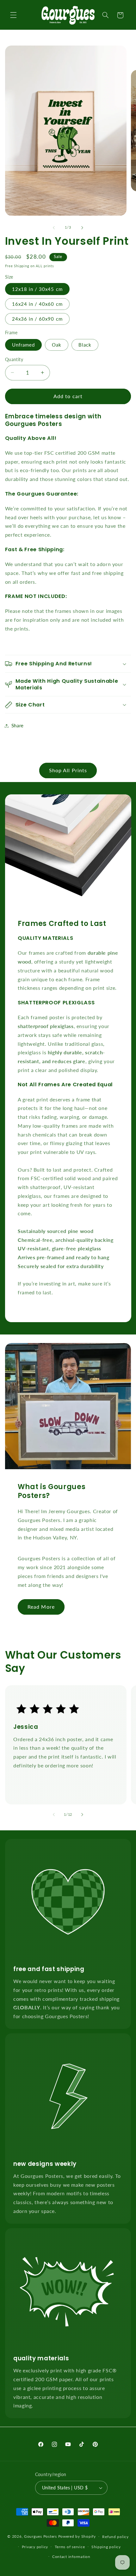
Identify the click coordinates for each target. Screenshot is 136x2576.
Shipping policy (106, 2547)
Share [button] (18, 725)
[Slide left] (54, 228)
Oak (57, 345)
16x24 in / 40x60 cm (37, 304)
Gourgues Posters (40, 2536)
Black (85, 345)
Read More (41, 1607)
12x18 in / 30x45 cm (37, 289)
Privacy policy (35, 2547)
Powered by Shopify (77, 2536)
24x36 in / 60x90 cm (37, 319)
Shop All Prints (68, 770)
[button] (13, 15)
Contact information (71, 2557)
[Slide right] (82, 228)
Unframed (23, 345)
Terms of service (70, 2547)
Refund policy (115, 2537)
